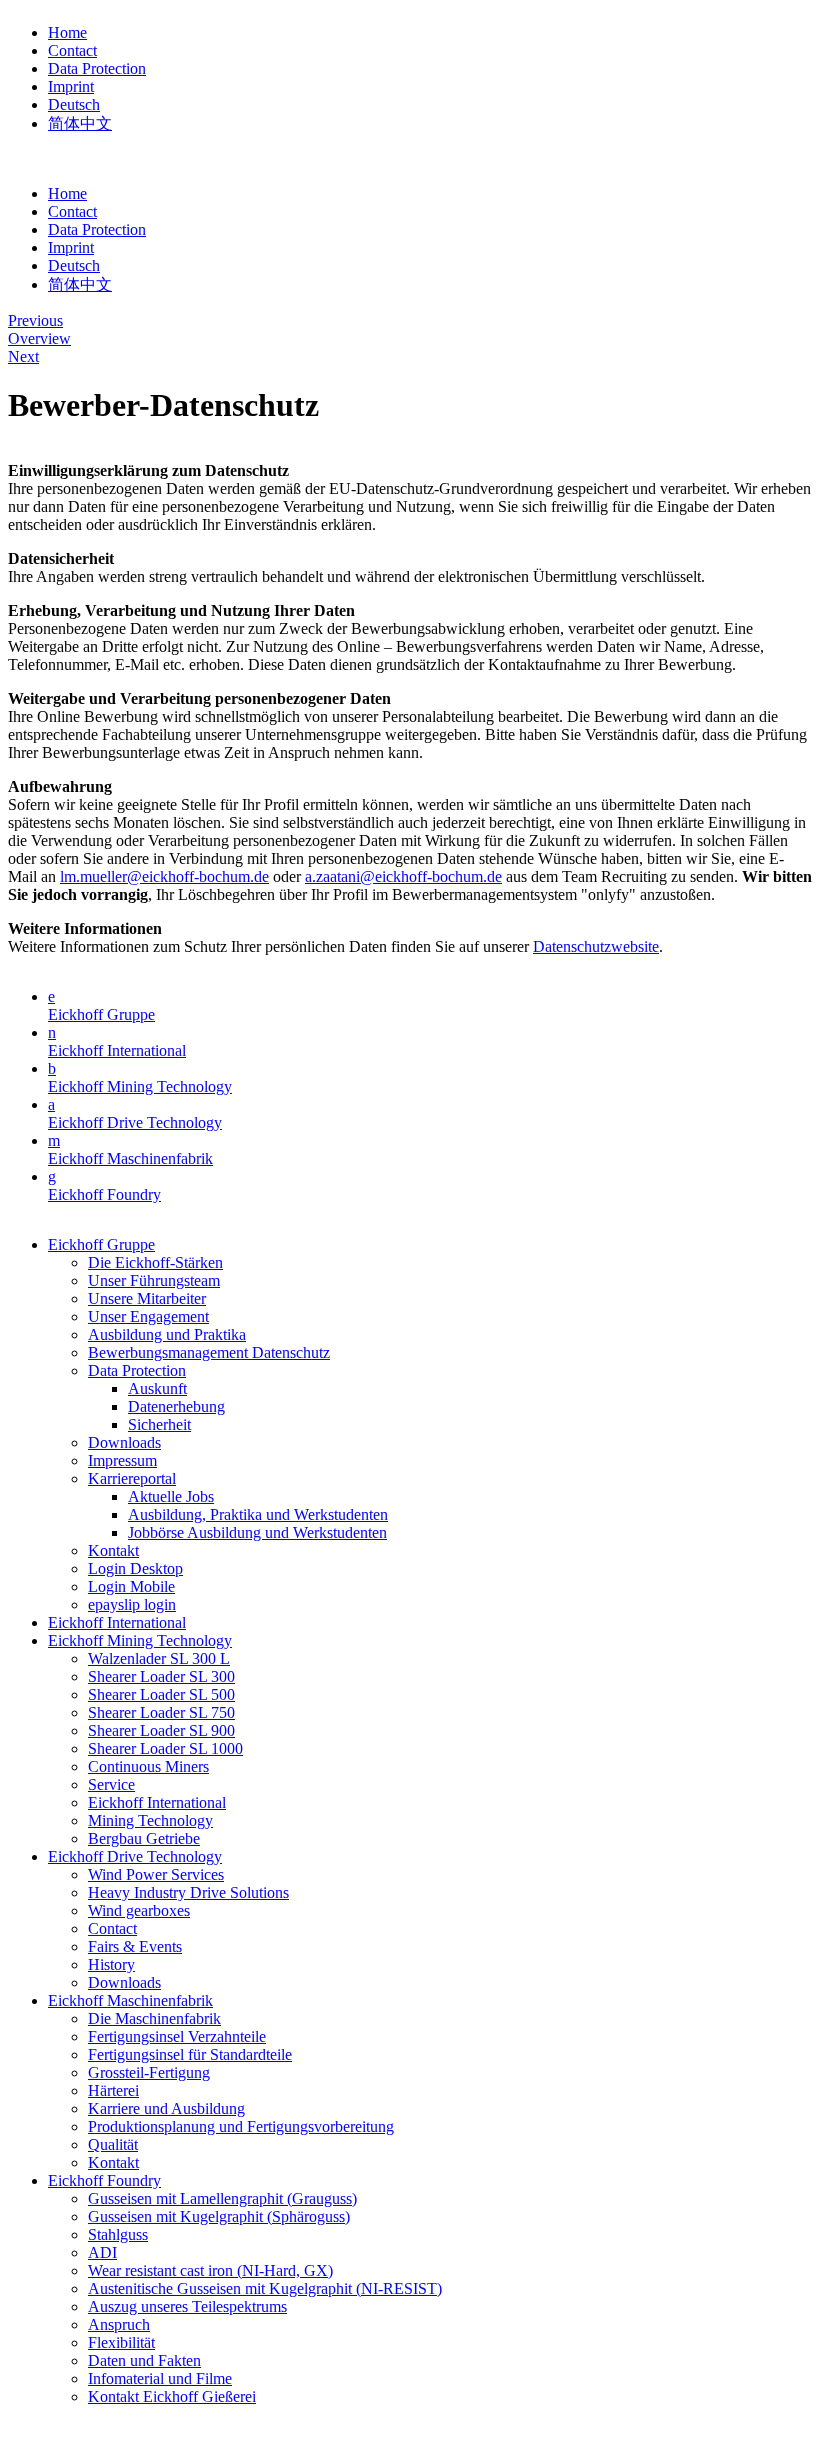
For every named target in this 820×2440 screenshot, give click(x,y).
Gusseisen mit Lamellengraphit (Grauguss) (222, 2198)
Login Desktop (135, 1568)
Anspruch (119, 2324)
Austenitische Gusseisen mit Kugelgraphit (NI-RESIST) (265, 2288)
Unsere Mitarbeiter (147, 1298)
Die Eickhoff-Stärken (155, 1262)
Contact (72, 50)
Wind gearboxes (139, 1910)
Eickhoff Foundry (104, 1194)
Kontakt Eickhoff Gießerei (172, 2396)
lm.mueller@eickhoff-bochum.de (164, 876)
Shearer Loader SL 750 (161, 1712)
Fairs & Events (135, 1946)
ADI (102, 2252)
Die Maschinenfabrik (154, 2018)
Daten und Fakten (144, 2360)
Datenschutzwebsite (596, 946)
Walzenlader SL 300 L (159, 1658)
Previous (35, 320)
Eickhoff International (117, 1050)
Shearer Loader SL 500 (161, 1694)
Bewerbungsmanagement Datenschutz (209, 1352)
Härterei (113, 2090)
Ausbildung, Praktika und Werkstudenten (258, 1514)
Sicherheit (159, 1424)
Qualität (113, 2144)
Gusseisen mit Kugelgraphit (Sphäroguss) (219, 2216)
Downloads (124, 1442)
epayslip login (132, 1604)
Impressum (122, 1460)
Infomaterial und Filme (160, 2378)
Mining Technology (150, 1820)
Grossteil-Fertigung (149, 2072)
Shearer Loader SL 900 (161, 1730)
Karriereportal (132, 1478)
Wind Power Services (156, 1874)
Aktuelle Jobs (171, 1496)
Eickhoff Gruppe (101, 1014)
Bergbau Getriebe (144, 1838)
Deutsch (74, 104)
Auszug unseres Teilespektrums (187, 2306)
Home (67, 32)
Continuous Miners (148, 1766)
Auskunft (157, 1388)
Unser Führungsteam (154, 1280)
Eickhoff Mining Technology (140, 1086)
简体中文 (80, 123)
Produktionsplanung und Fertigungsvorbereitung (241, 2126)
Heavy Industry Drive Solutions (188, 1892)
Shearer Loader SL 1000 (165, 1748)
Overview (39, 338)
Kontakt (113, 1550)
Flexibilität (121, 2342)
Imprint (71, 86)
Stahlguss (118, 2234)
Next (23, 356)
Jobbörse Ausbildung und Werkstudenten (257, 1532)
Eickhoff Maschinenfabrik (130, 1158)
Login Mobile (131, 1586)
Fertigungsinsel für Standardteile (190, 2054)
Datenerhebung (176, 1406)
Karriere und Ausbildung (166, 2108)
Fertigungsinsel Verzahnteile (177, 2036)
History (111, 1964)
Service (111, 1784)
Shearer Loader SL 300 (161, 1676)
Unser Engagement (148, 1316)
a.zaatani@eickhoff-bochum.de (403, 876)
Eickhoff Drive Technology (135, 1122)
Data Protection (97, 68)
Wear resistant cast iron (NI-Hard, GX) (210, 2270)
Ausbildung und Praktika (167, 1334)
